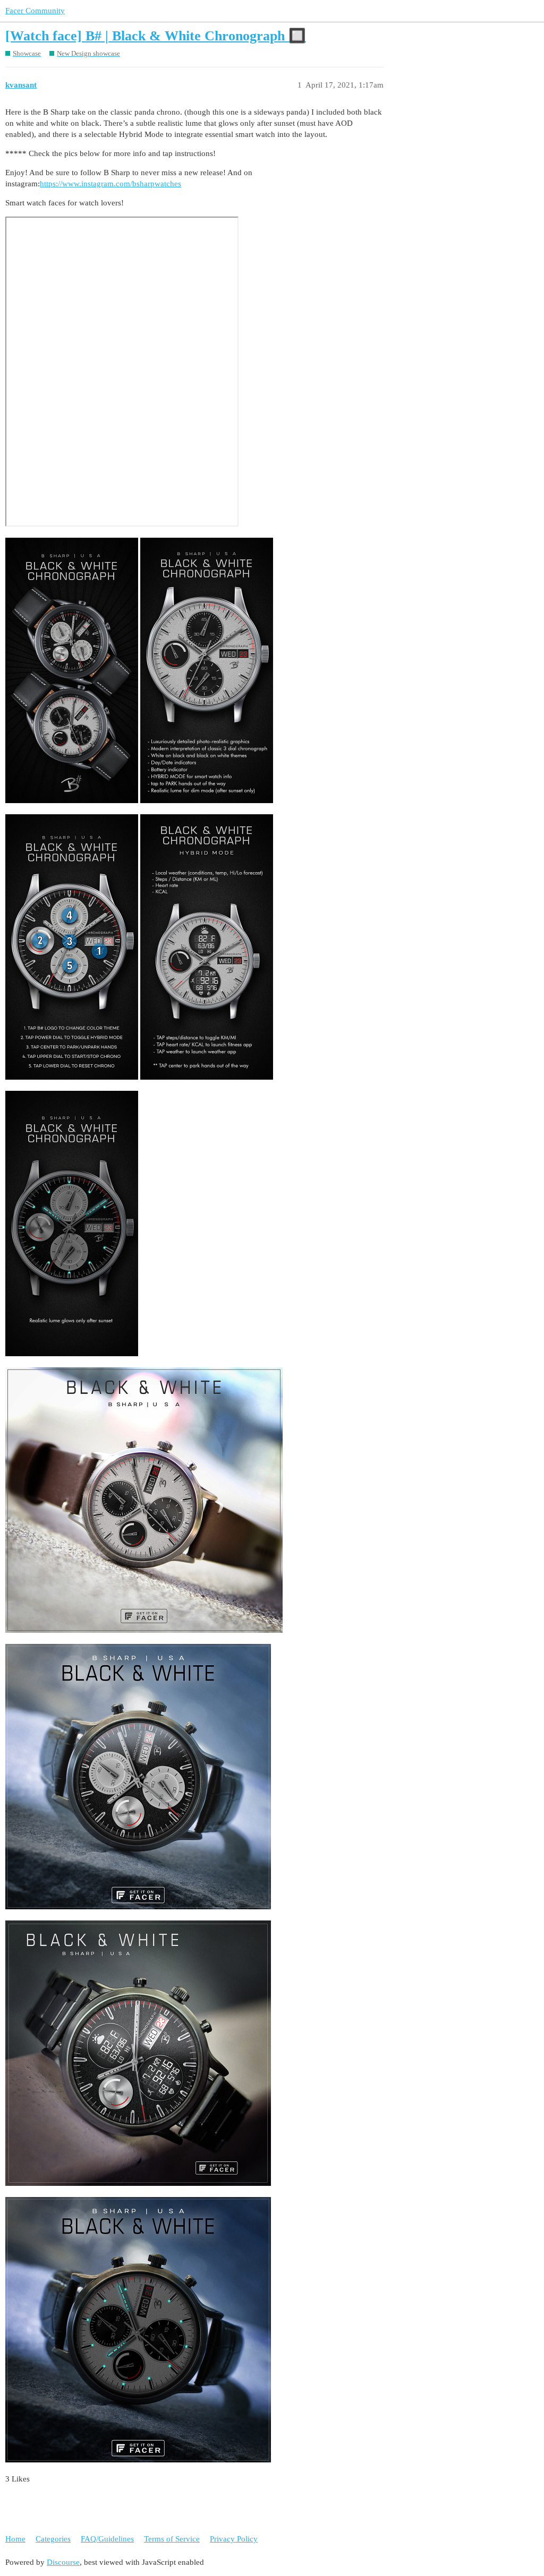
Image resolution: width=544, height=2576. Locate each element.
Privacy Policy (234, 2539)
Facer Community (35, 11)
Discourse (63, 2562)
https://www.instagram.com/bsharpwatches (110, 184)
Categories (53, 2539)
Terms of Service (172, 2539)
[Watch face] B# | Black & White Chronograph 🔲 (156, 36)
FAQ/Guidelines (107, 2539)
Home (15, 2539)
